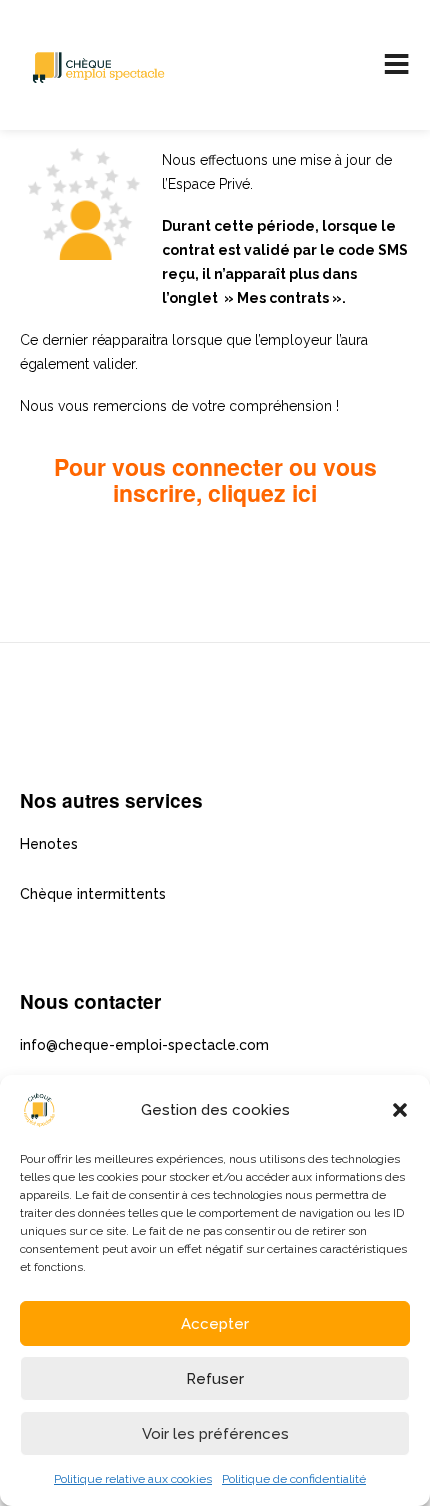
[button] (400, 1110)
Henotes (49, 844)
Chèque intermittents (93, 894)
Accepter (215, 1324)
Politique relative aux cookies (133, 1479)
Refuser (215, 1379)
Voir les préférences (215, 1434)
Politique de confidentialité (294, 1479)
